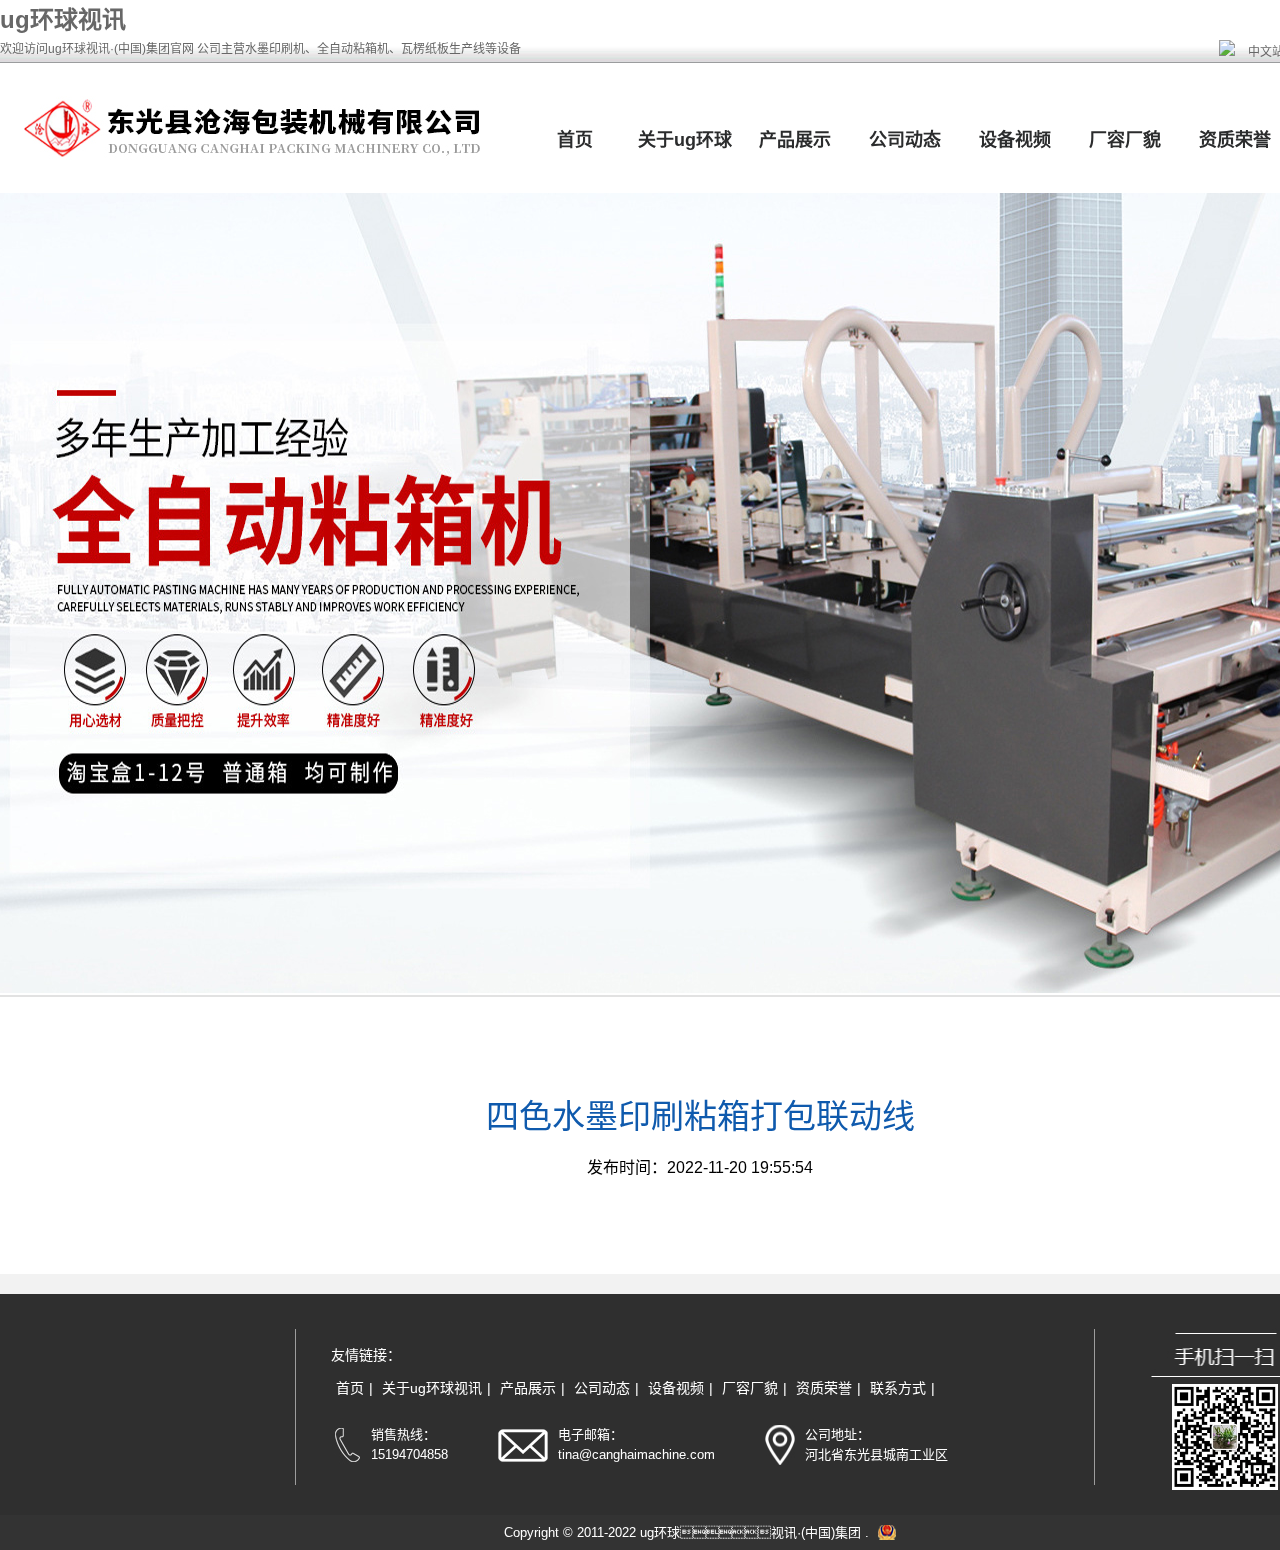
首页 (575, 140)
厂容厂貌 (1125, 140)
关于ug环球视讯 (432, 1388)
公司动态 (905, 140)
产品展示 (795, 140)
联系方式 (898, 1388)
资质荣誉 (824, 1388)
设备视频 (1015, 140)
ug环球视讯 (63, 19)
